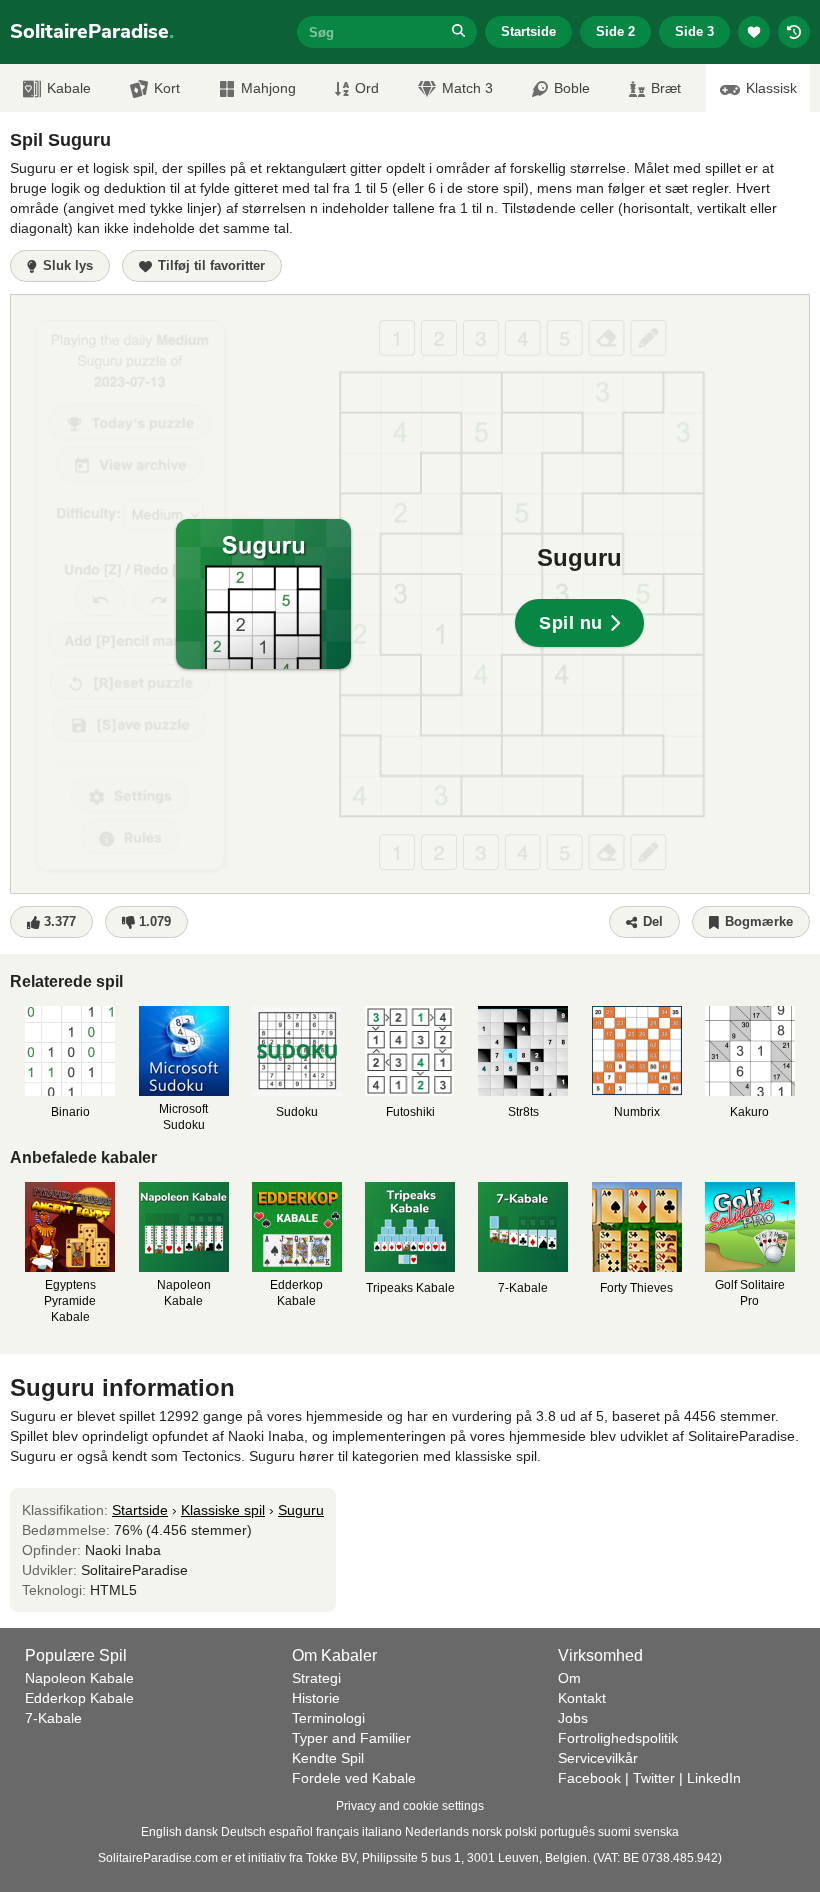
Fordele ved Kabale (354, 1778)
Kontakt (582, 1698)
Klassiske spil (223, 1510)
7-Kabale (53, 1718)
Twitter (654, 1778)
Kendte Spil (328, 1758)
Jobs (573, 1718)
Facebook (589, 1778)
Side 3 (694, 31)
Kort (167, 88)
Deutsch (243, 1832)
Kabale (69, 88)
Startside (528, 31)
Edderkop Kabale (79, 1698)
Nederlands (437, 1832)
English (161, 1832)
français (337, 1832)
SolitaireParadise (92, 31)
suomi (614, 1832)
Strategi (316, 1678)
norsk (487, 1832)
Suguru (301, 1510)
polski (521, 1832)
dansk (201, 1832)
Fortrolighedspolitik (618, 1738)
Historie (316, 1698)
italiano (382, 1832)
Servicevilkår (598, 1758)
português (567, 1832)
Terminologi (328, 1718)
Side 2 (615, 31)
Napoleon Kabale (79, 1678)
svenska (656, 1832)
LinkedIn (714, 1778)
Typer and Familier (351, 1738)
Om (569, 1678)
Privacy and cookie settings (410, 1806)
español (291, 1832)
